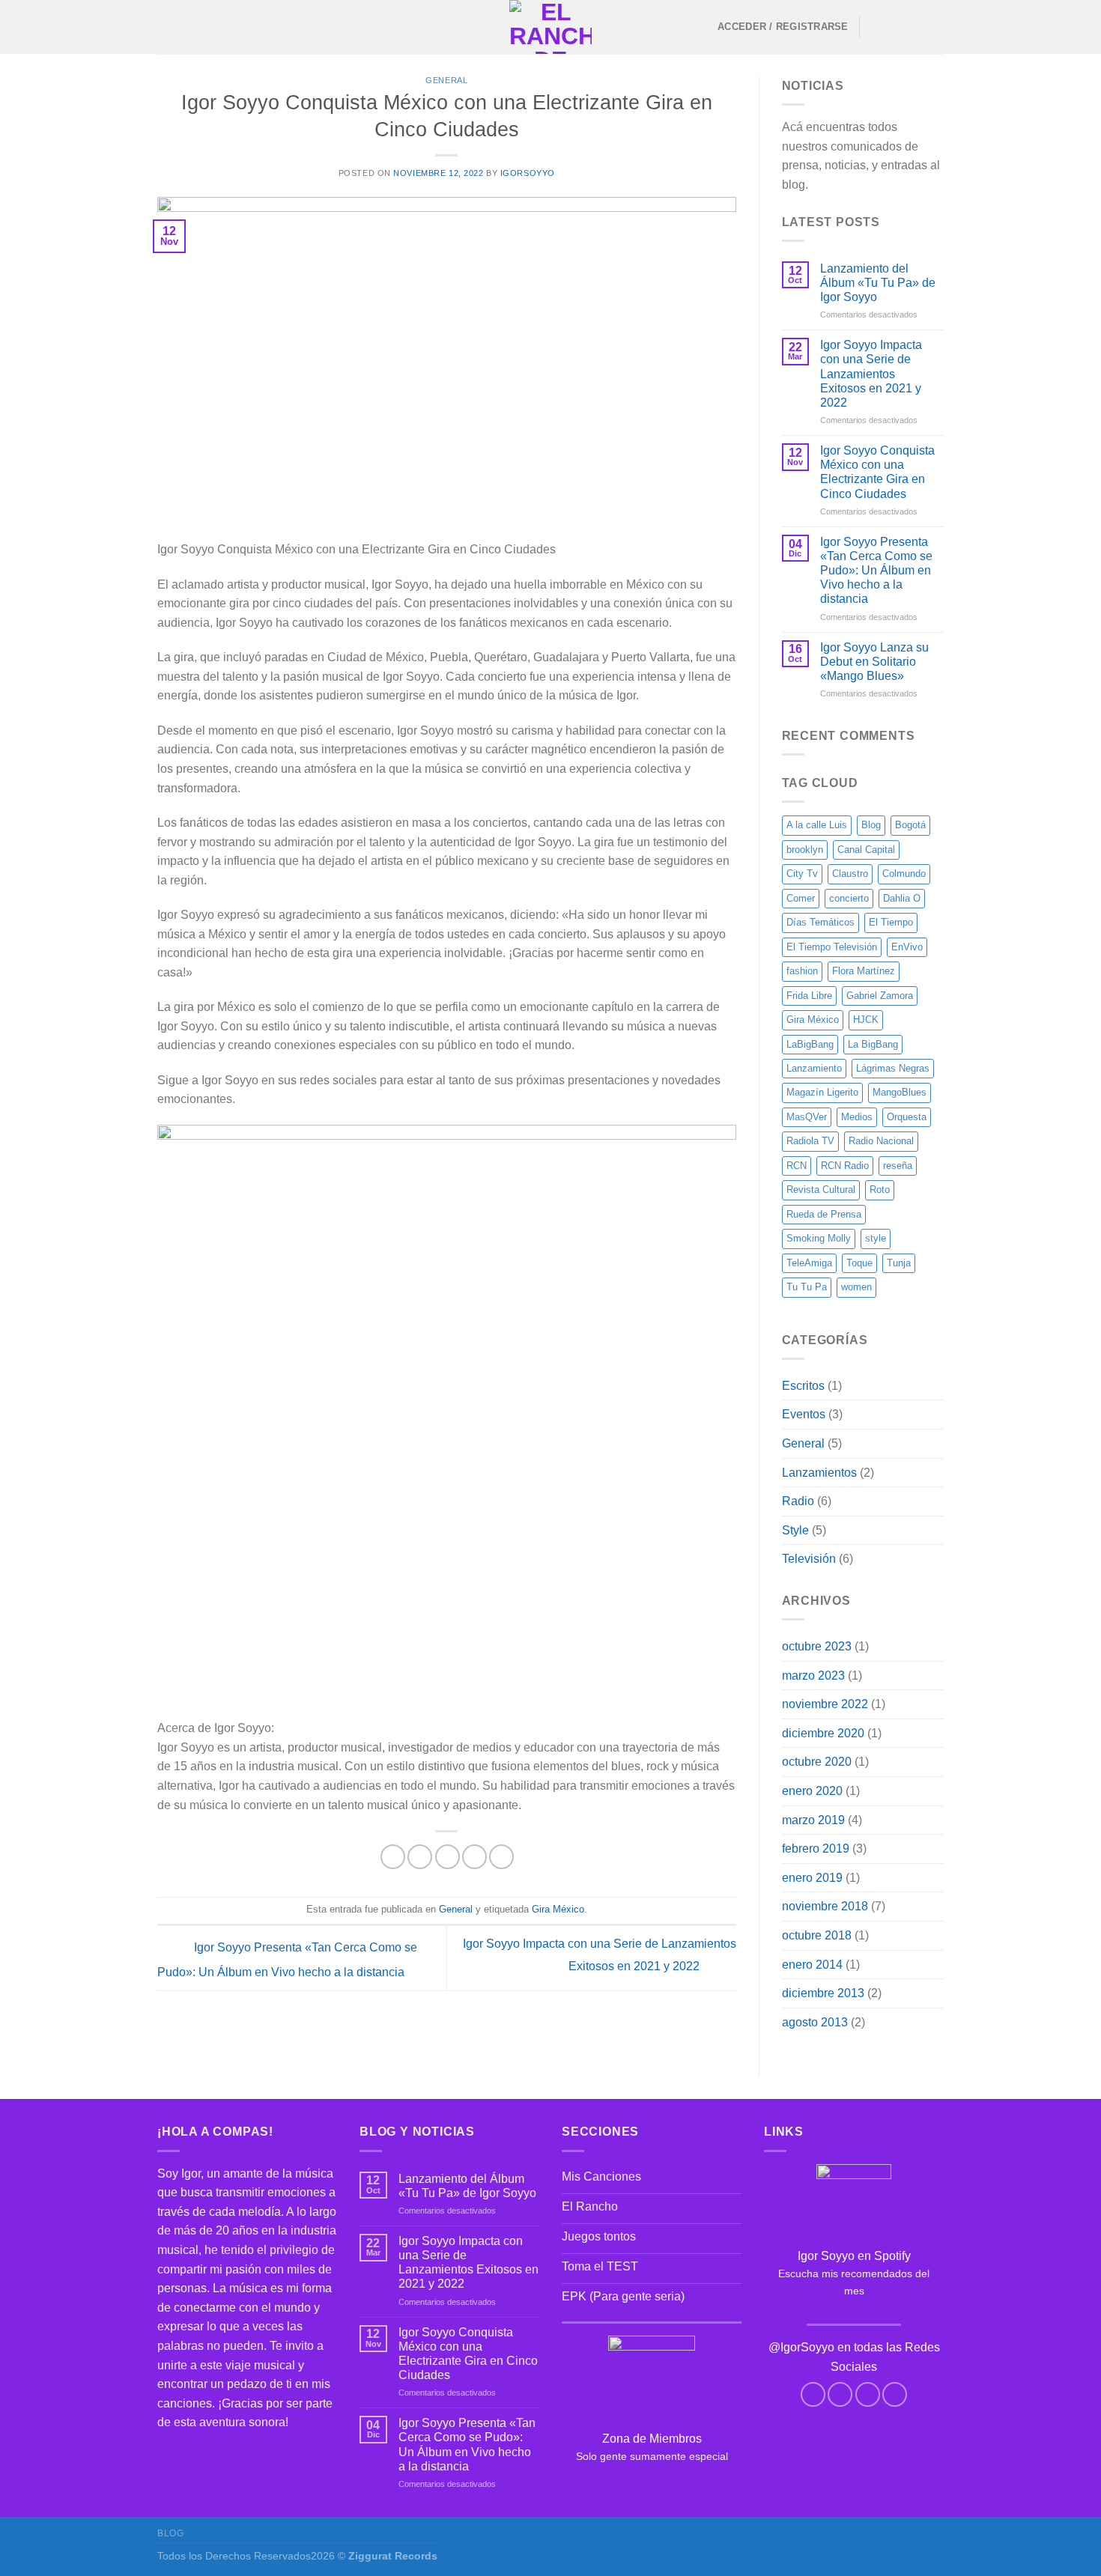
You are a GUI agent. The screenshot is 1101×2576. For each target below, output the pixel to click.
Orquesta (907, 1117)
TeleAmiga (809, 1263)
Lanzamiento (814, 1068)
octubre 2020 (817, 1762)
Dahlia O (902, 898)
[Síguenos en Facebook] (876, 27)
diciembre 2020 (823, 1733)
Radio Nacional (881, 1141)
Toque (859, 1263)
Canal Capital (866, 850)
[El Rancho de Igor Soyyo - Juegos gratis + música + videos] (550, 27)
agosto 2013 (815, 2022)
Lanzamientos (819, 1473)
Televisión (809, 1559)
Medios (857, 1117)
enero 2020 (812, 1791)
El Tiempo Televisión (832, 947)
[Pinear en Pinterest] (474, 1857)
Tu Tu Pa (807, 1287)
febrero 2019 (816, 1849)
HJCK (866, 1020)
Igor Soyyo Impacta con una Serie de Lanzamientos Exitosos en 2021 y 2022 (871, 374)
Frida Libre (809, 996)
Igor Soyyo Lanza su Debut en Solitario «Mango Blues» (874, 662)
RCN (797, 1166)
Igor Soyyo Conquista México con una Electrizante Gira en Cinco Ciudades (877, 472)
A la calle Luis (817, 825)
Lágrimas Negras (893, 1068)
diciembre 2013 (823, 1993)
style (876, 1238)
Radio (798, 1501)
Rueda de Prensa (824, 1214)
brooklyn (805, 850)
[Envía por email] (448, 1857)
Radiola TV (810, 1141)
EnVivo (907, 947)
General (446, 80)
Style (795, 1530)
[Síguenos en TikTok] (915, 27)
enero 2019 (812, 1878)
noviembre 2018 (825, 1906)
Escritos (803, 1386)
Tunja (899, 1263)
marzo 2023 (813, 1676)
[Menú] (166, 27)
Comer (801, 898)
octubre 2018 (817, 1935)
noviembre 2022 (825, 1704)
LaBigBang (810, 1044)
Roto (880, 1190)
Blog (871, 825)
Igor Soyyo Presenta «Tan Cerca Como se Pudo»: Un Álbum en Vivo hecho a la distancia (876, 571)
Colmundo (904, 874)
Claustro (850, 874)
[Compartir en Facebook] (393, 1857)
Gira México (558, 1909)
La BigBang (873, 1044)
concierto (849, 898)
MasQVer (807, 1117)
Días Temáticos (821, 922)
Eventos (804, 1414)
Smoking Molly (819, 1238)
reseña (898, 1166)
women (856, 1287)
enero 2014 (812, 1965)
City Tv (802, 874)
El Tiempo (891, 922)
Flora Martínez (864, 971)
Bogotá (910, 825)
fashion (802, 971)
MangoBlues (900, 1092)
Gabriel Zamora (880, 996)
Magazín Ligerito (822, 1092)
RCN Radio (845, 1166)
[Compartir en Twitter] (420, 1857)
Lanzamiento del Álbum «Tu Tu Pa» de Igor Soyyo (878, 283)
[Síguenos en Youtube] (934, 27)
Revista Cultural (821, 1190)
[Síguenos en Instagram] (895, 27)
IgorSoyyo (528, 173)
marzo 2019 (813, 1820)
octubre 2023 (817, 1646)
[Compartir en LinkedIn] (501, 1857)
